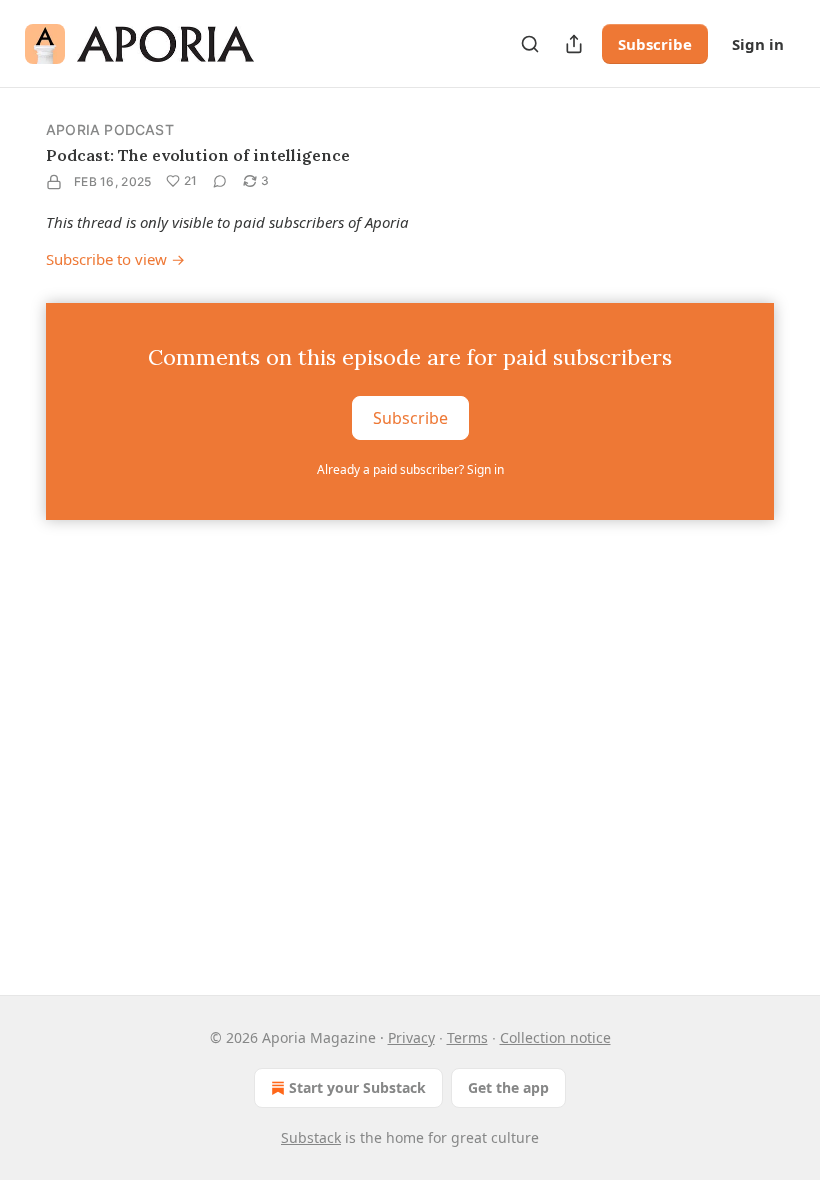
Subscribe (655, 44)
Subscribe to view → (115, 259)
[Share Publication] (574, 44)
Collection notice (555, 1037)
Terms (467, 1037)
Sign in (758, 44)
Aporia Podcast (110, 129)
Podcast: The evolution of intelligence (198, 155)
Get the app (508, 1087)
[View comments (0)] (220, 181)
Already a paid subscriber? (410, 469)
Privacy (411, 1037)
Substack (311, 1137)
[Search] (530, 44)
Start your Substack (357, 1087)
